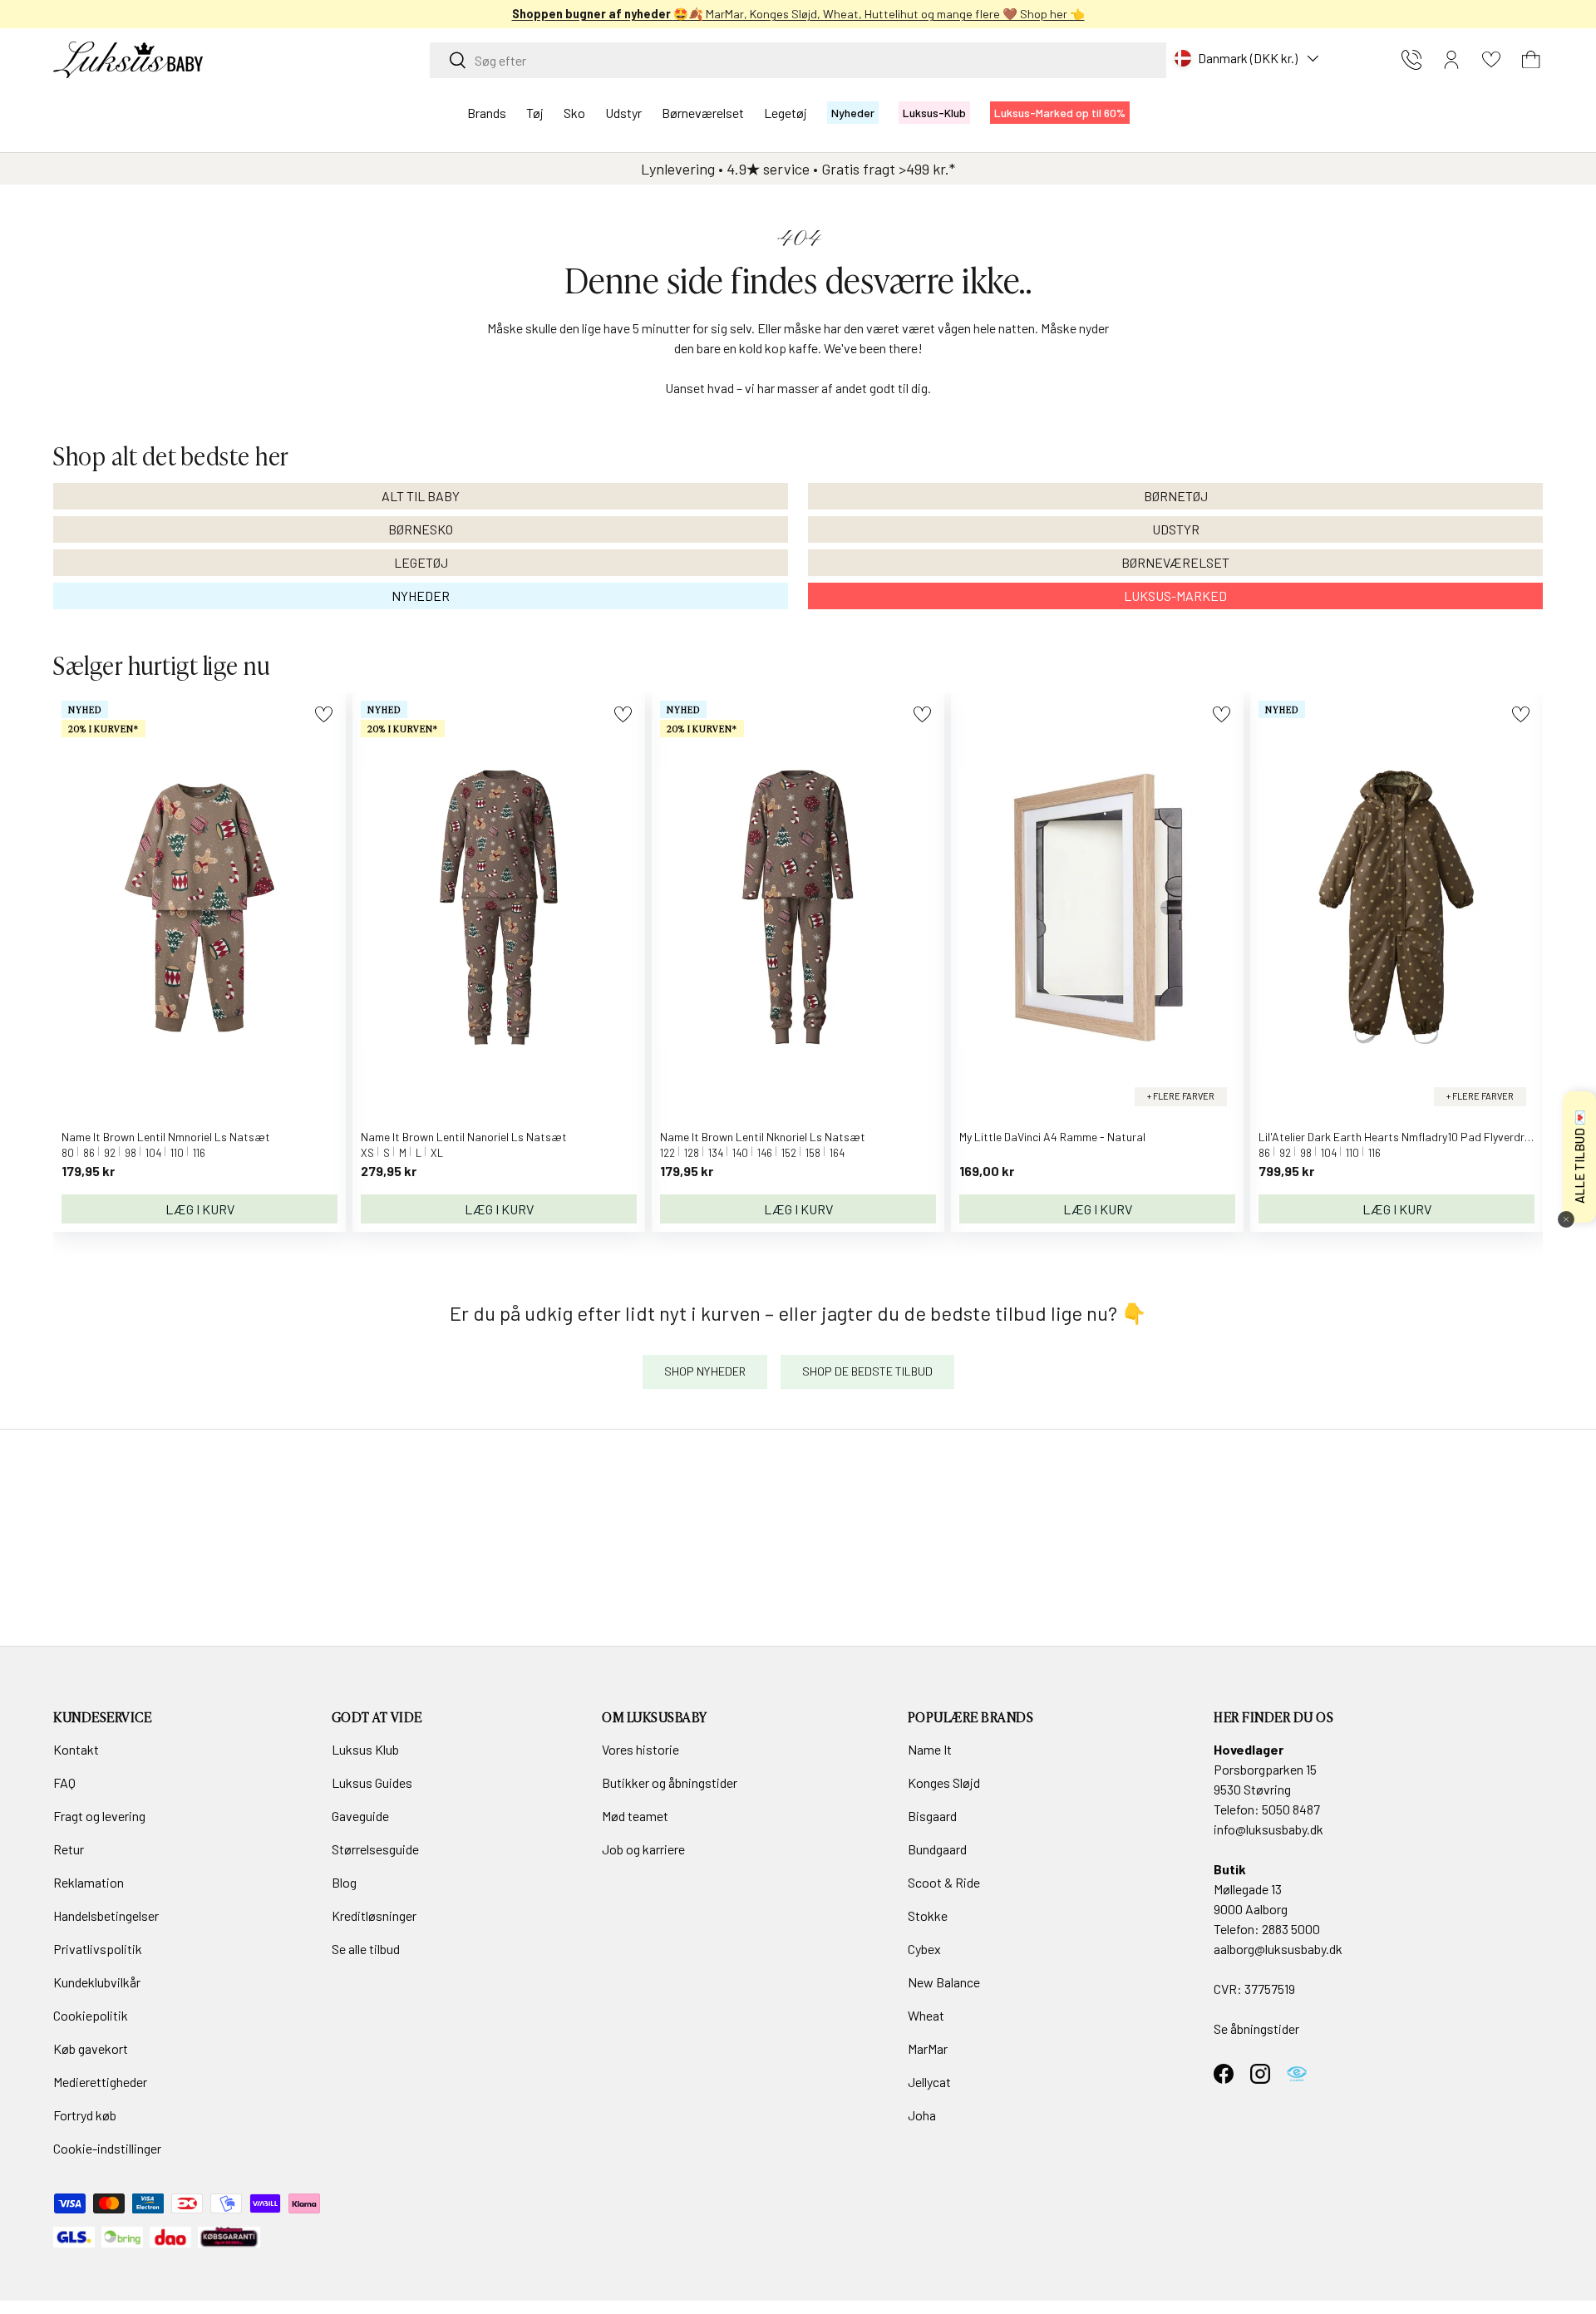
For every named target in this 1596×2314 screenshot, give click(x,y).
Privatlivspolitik (98, 1949)
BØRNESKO (421, 529)
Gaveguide (360, 1816)
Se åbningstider (1256, 2028)
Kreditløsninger (374, 1915)
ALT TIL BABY (421, 496)
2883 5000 (1291, 1929)
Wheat (926, 2015)
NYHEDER (421, 596)
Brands (487, 113)
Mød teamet (635, 1816)
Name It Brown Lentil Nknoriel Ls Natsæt (763, 1137)
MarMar (928, 2048)
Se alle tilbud (366, 1949)
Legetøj (786, 113)
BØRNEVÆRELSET (1175, 562)
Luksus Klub (365, 1749)
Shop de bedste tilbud (867, 1371)
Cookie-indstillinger (107, 2148)
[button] (1531, 60)
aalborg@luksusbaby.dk (1278, 1949)
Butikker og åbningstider (670, 1782)
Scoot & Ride (944, 1882)
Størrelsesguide (375, 1849)
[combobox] (798, 60)
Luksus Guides (372, 1782)
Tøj (535, 113)
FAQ (64, 1782)
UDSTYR (1176, 529)
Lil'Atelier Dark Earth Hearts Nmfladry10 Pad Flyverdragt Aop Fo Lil (1427, 1137)
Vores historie (640, 1749)
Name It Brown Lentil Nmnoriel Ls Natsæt (166, 1137)
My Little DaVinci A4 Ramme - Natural (1052, 1137)
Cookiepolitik (91, 2015)
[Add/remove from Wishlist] (324, 714)
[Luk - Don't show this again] (1566, 1219)
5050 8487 (1291, 1809)
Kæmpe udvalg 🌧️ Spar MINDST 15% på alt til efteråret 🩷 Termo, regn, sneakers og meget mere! (744, 14)
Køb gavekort (91, 2048)
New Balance (944, 1982)
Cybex (924, 1949)
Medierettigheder (100, 2082)
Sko (574, 113)
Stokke (928, 1915)
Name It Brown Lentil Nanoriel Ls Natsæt (464, 1137)
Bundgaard (937, 1849)
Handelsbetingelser (106, 1915)
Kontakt (76, 1749)
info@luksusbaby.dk (1268, 1829)
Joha (922, 2115)
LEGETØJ (421, 562)
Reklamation (89, 1882)
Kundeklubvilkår (97, 1982)
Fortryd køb (85, 2115)
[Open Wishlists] (1491, 60)
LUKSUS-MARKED (1175, 596)
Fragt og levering (99, 1816)
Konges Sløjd (944, 1782)
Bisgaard (932, 1816)
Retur (69, 1849)
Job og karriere (643, 1849)
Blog (344, 1882)
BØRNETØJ (1176, 496)
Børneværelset (703, 113)
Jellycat (929, 2082)
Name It (930, 1749)
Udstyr (623, 113)
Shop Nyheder (705, 1371)
